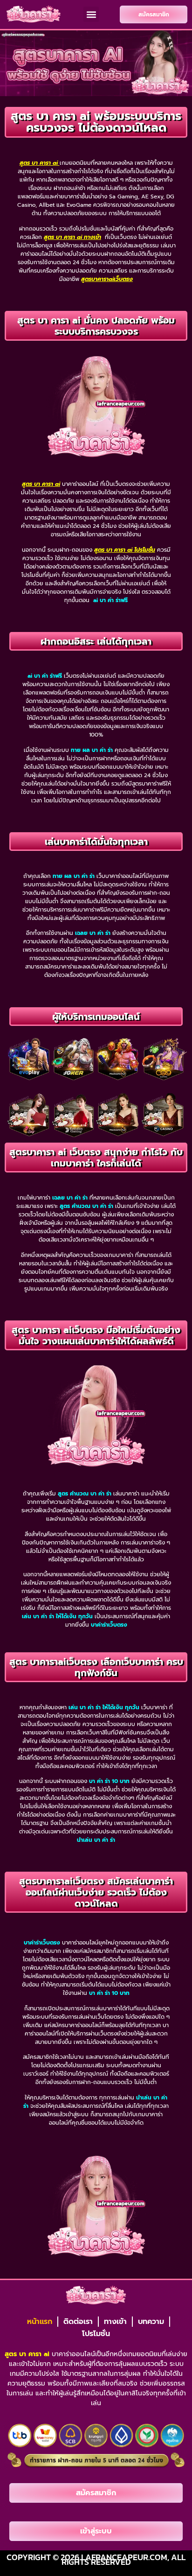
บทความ (151, 2322)
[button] (91, 14)
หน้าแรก (40, 2322)
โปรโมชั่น (96, 2334)
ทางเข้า (115, 2322)
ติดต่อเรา (78, 2322)
